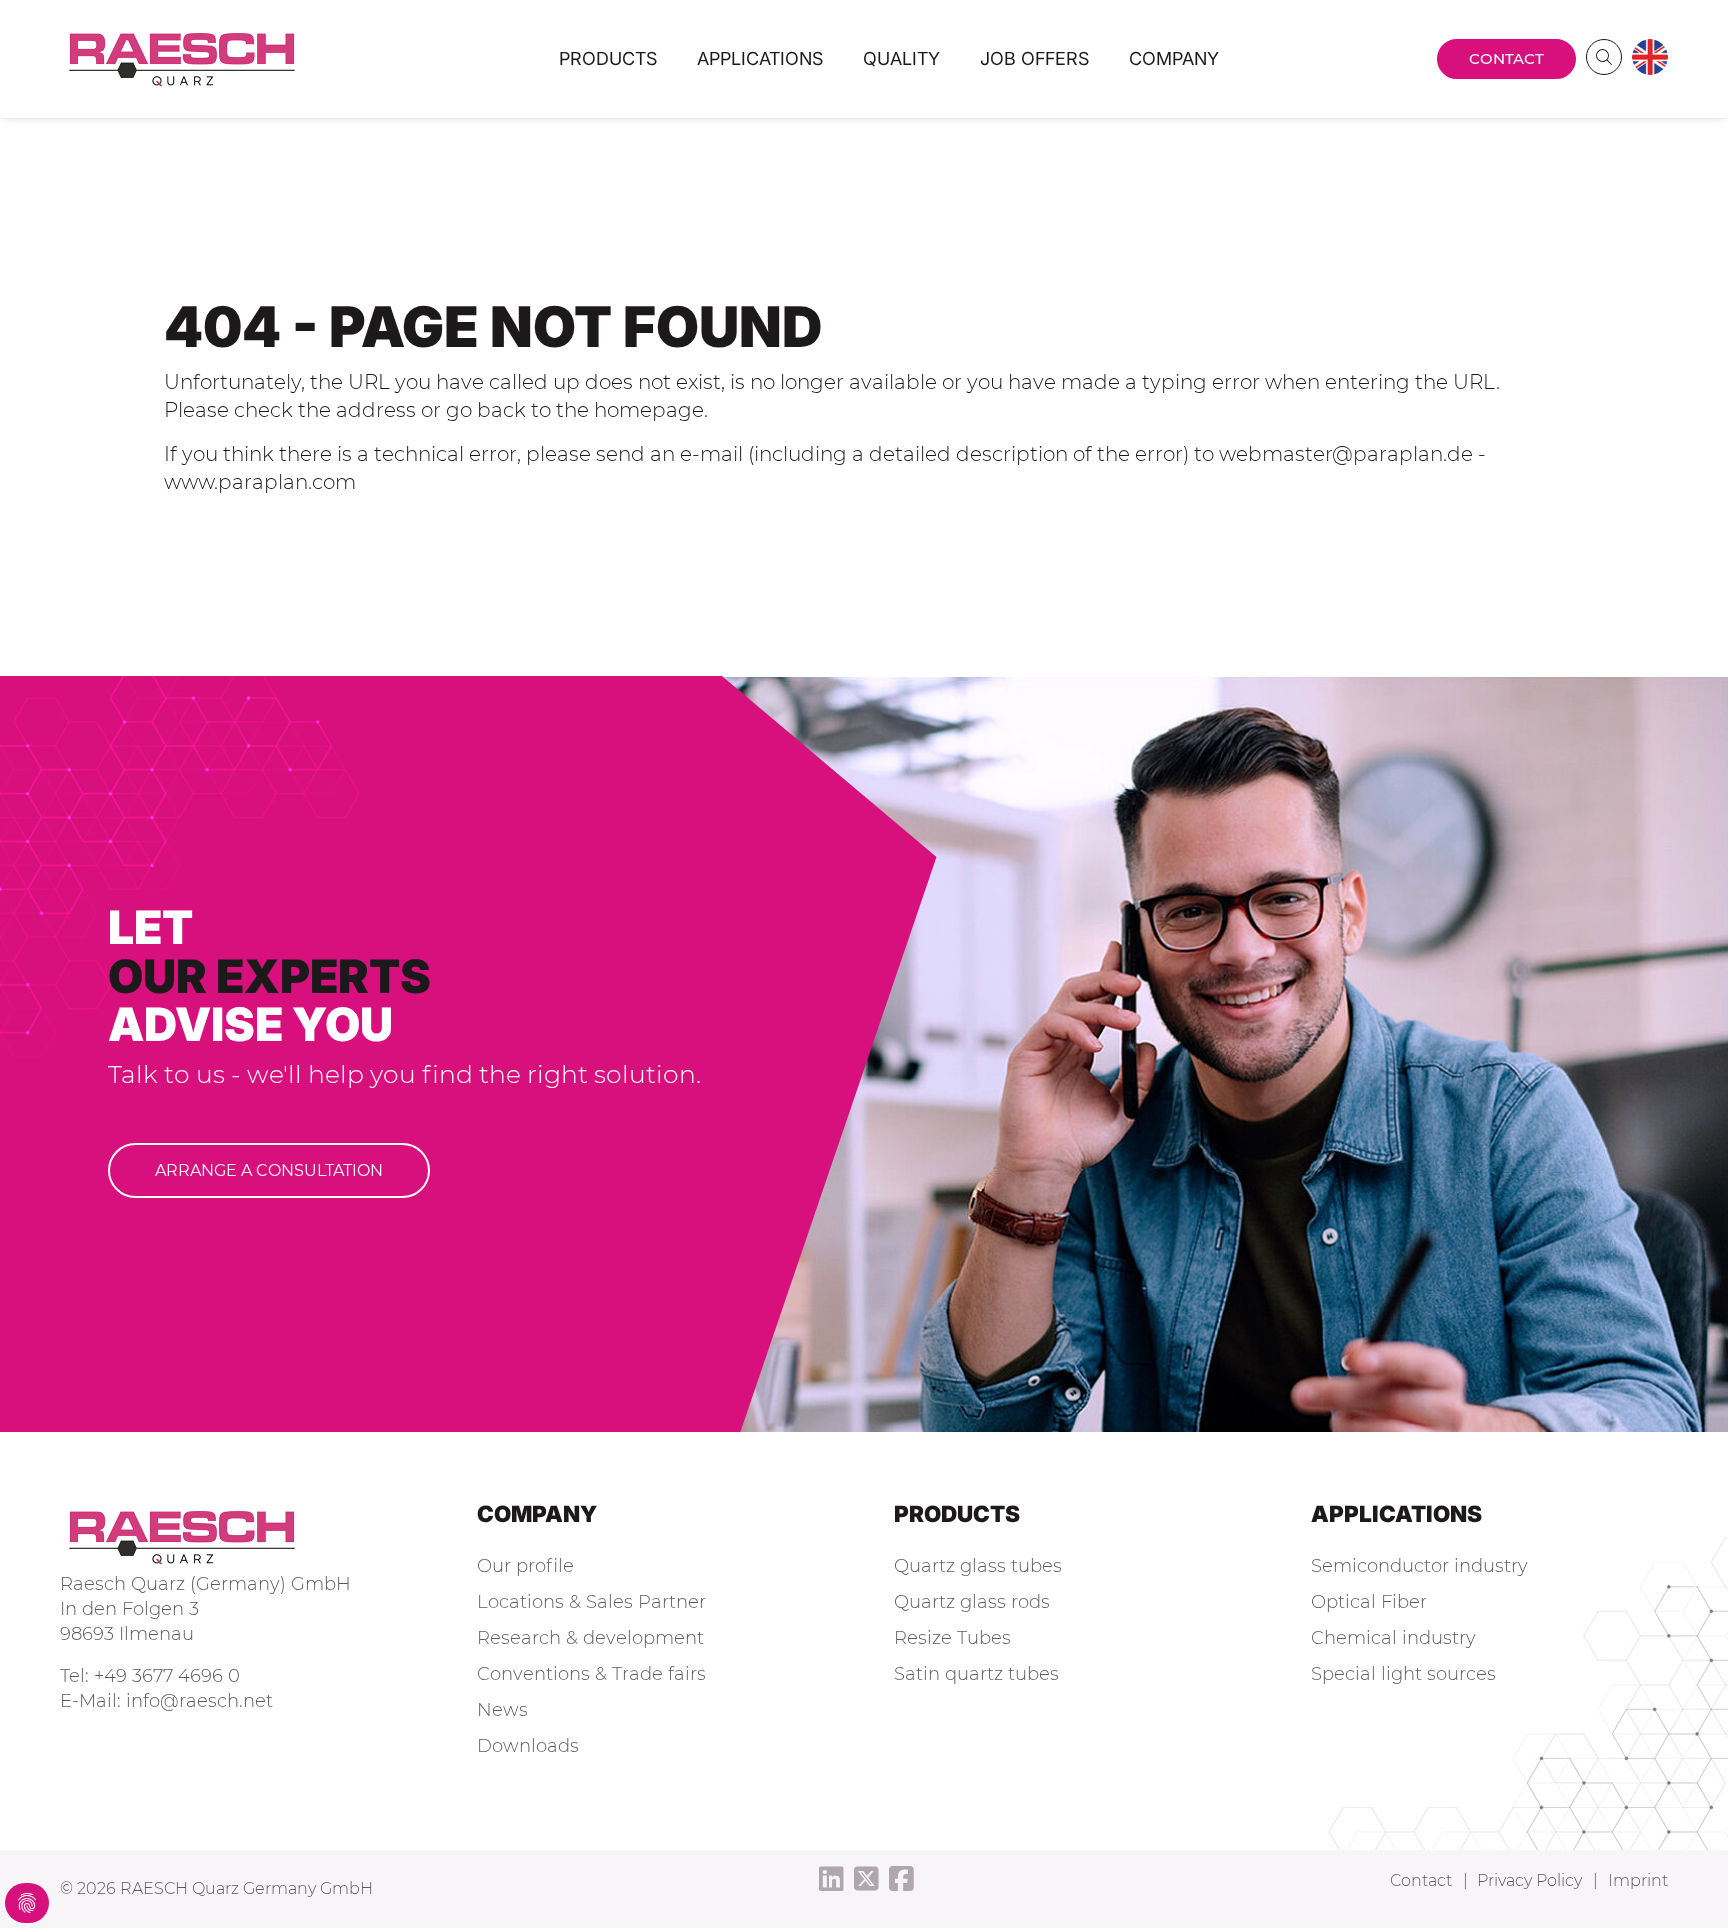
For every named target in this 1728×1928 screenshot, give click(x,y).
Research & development (590, 1638)
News (502, 1710)
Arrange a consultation (269, 1170)
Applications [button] (760, 59)
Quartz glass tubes (978, 1566)
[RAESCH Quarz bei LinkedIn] (831, 1879)
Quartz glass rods (972, 1602)
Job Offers (1034, 59)
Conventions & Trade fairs (591, 1674)
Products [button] (608, 59)
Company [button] (1174, 59)
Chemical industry (1393, 1638)
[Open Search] (1604, 57)
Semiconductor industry (1419, 1566)
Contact (1506, 58)
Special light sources (1403, 1674)
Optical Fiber (1369, 1602)
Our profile (525, 1566)
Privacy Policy (1529, 1880)
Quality (901, 59)
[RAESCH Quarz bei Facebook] (901, 1879)
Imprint (1638, 1880)
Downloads (528, 1746)
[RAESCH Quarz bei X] (866, 1879)
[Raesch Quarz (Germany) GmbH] (182, 59)
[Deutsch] (1650, 57)
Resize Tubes (952, 1638)
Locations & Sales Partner (591, 1602)
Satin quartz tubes (976, 1674)
